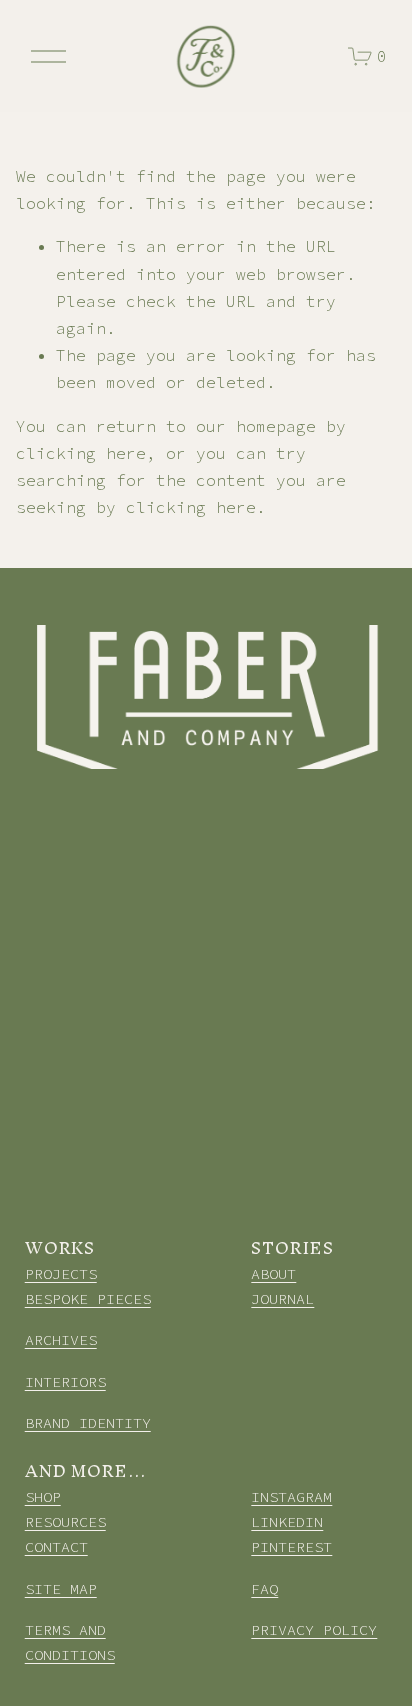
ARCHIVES (61, 1339)
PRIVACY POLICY (314, 1629)
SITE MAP (61, 1588)
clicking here (81, 453)
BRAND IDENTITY (88, 1422)
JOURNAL (282, 1298)
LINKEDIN (287, 1521)
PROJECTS (61, 1273)
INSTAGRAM (291, 1496)
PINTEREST (291, 1546)
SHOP (43, 1496)
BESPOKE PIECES (88, 1298)
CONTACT (56, 1546)
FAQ (264, 1588)
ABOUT (273, 1273)
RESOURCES (65, 1521)
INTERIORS (65, 1381)
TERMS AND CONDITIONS (70, 1642)
